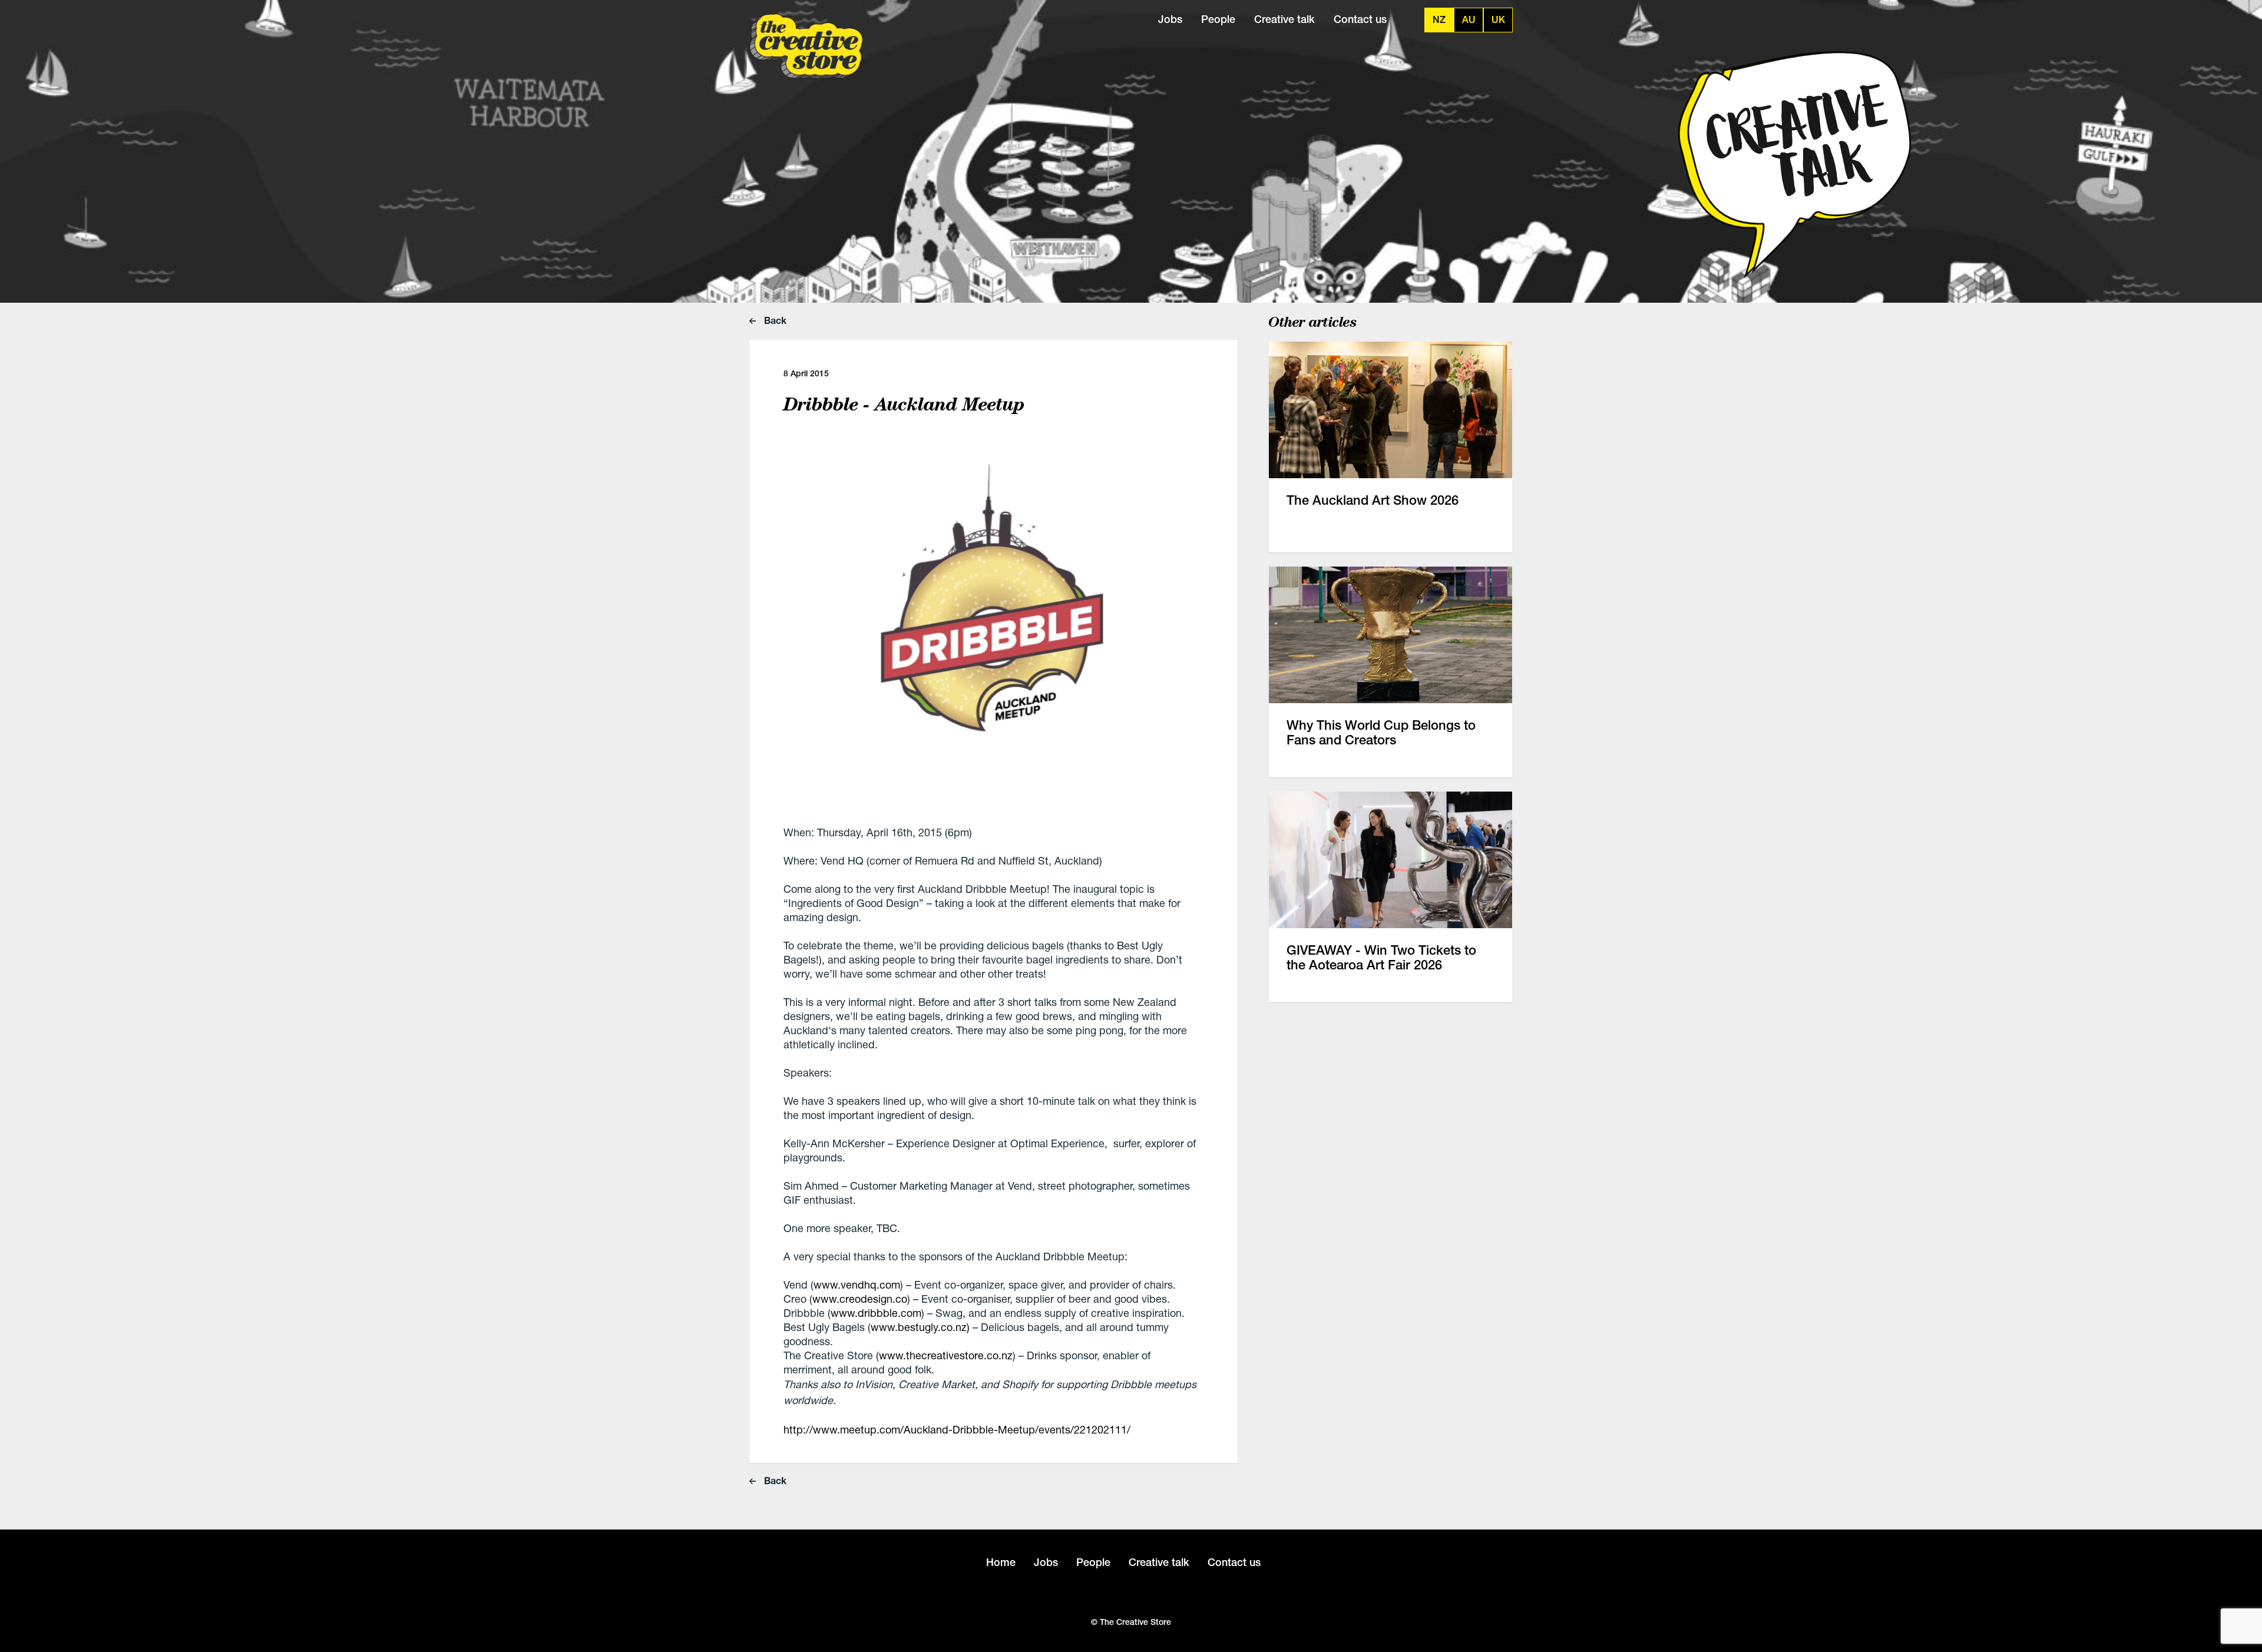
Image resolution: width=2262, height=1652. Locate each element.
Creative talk (1284, 19)
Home (1001, 1562)
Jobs (1170, 19)
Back (774, 320)
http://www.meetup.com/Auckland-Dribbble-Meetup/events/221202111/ (957, 1429)
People (1218, 19)
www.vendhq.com (857, 1284)
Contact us (1360, 19)
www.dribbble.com (876, 1313)
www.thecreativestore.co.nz (946, 1355)
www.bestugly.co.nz (919, 1327)
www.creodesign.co (860, 1299)
